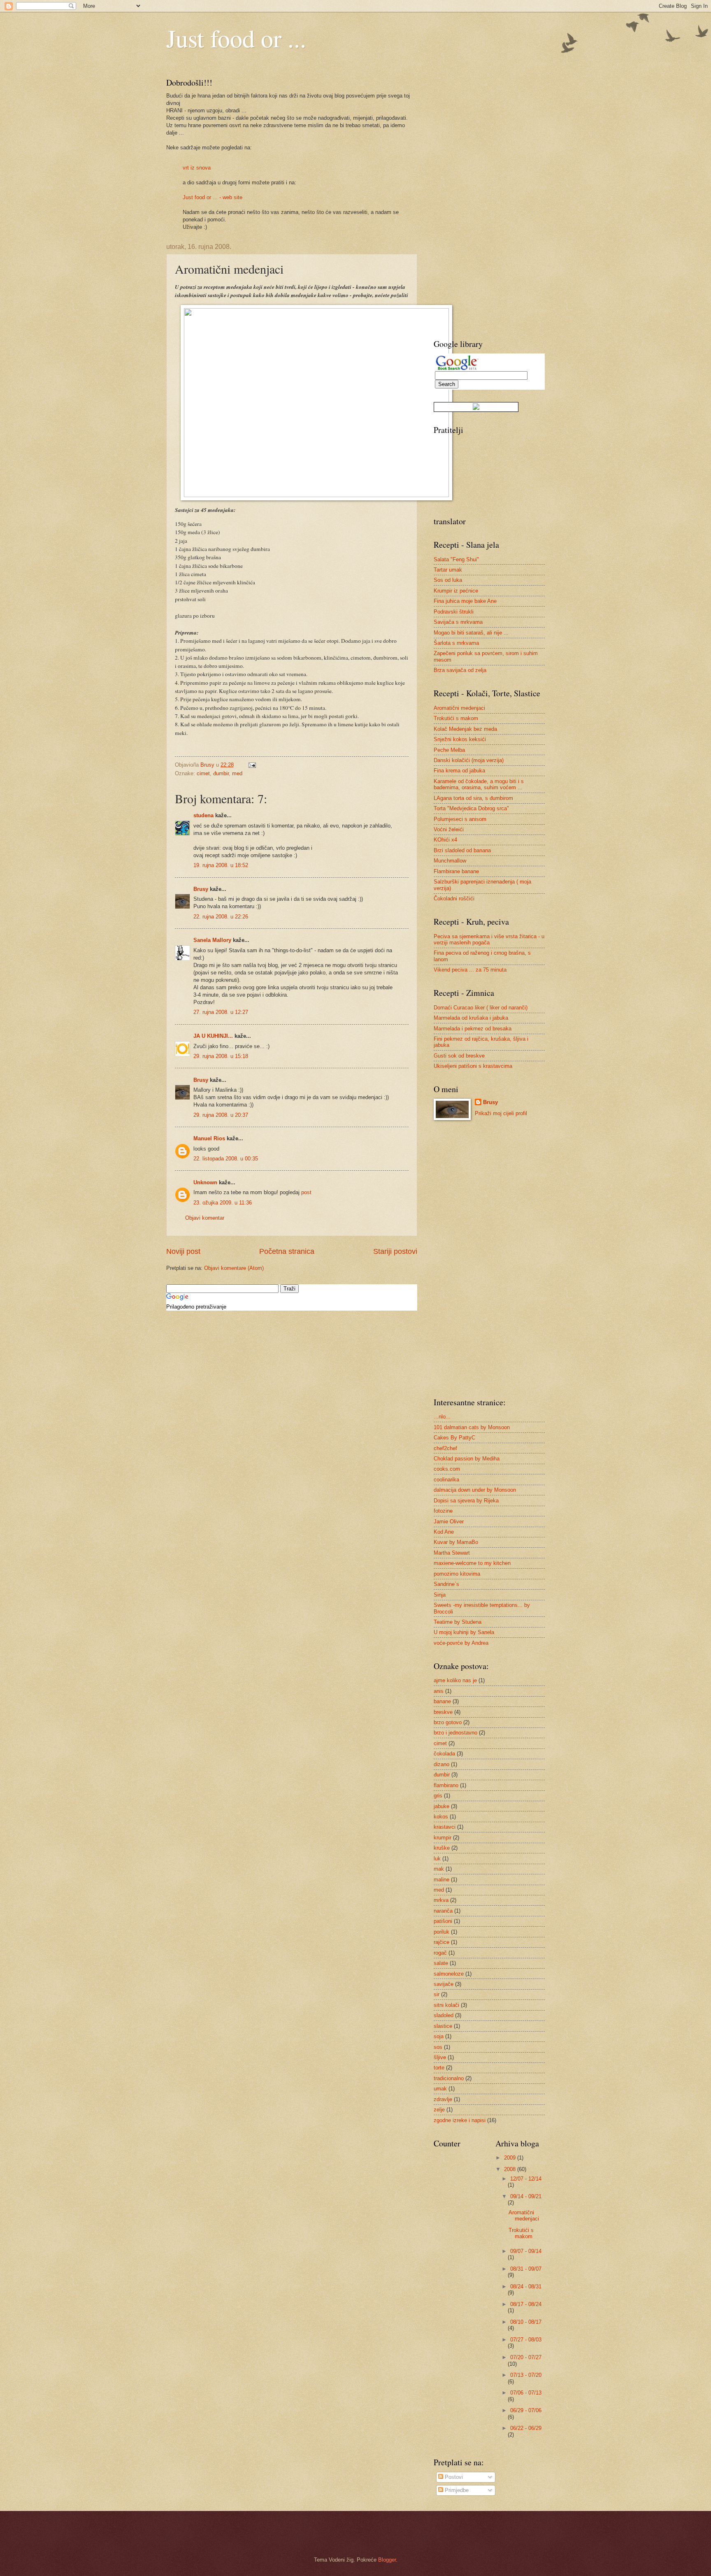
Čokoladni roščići (454, 899)
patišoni (443, 1921)
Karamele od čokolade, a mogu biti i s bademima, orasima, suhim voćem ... (479, 784)
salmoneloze (449, 1974)
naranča (443, 1911)
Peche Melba (449, 750)
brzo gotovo (448, 1722)
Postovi (453, 2477)
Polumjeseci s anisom (460, 819)
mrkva (441, 1900)
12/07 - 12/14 (526, 2179)
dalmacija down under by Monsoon (475, 1490)
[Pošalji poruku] (252, 765)
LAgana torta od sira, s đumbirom (473, 798)
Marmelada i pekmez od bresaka (473, 1029)
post (306, 1192)
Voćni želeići (449, 829)
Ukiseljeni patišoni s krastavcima (473, 1066)
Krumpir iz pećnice (456, 591)
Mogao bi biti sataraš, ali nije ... (471, 633)
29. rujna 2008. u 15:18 (221, 1056)
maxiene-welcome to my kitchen (472, 1563)
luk (437, 1859)
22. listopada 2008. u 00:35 (226, 1159)
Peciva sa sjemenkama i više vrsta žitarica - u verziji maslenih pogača (489, 939)
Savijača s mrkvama (458, 622)
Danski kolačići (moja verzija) (469, 760)
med (237, 773)
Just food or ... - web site (213, 197)
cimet (203, 773)
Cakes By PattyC (454, 1438)
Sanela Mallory (212, 940)
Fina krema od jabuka (459, 771)
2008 (511, 2169)
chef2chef (445, 1448)
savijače (444, 1984)
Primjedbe (456, 2490)
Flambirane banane (456, 871)
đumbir (221, 773)
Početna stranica (287, 1251)
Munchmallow (450, 861)
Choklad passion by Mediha (467, 1459)
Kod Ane (444, 1532)
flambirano (446, 1785)
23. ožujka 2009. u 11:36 (223, 1203)
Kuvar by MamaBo (456, 1542)
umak (440, 2089)
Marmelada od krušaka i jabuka (471, 1018)
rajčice (441, 1942)
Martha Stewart (452, 1553)
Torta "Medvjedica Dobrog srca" (471, 808)
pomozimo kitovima (457, 1574)
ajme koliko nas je (455, 1680)
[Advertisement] (467, 200)
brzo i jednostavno (455, 1733)
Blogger (387, 2560)
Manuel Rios (209, 1138)
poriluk (441, 1932)
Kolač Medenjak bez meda (465, 729)
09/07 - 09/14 (526, 2251)
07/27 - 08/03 (526, 2340)
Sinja (440, 1595)
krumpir (443, 1838)
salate (441, 1963)
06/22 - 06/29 (526, 2428)
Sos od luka (448, 580)
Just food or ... (236, 38)
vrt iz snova (197, 168)
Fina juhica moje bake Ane (465, 601)
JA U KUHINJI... (213, 1036)
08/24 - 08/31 (526, 2287)
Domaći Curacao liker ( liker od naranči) (481, 1008)
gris (438, 1796)
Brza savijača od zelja (460, 670)
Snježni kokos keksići (460, 739)
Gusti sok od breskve (459, 1056)
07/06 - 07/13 (526, 2393)
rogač (440, 1953)
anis (439, 1691)
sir (437, 1994)
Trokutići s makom (456, 718)
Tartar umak (448, 570)
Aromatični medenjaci (459, 708)
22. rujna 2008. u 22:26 (221, 917)
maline (441, 1880)
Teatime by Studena (458, 1622)
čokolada (444, 1754)
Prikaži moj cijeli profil (501, 1113)
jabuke (441, 1806)
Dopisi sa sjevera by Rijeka (466, 1501)
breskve (443, 1712)
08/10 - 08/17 (526, 2322)
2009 (511, 2158)
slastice (443, 2026)
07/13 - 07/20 (526, 2375)
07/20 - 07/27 (526, 2357)
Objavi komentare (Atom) (234, 1268)
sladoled (444, 2015)
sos (438, 2047)
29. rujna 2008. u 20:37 (221, 1115)
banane (442, 1701)
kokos (441, 1817)
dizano (441, 1764)
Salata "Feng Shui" (456, 559)
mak (439, 1869)
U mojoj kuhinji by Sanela (464, 1632)
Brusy (201, 889)
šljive (440, 2057)
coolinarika (446, 1480)
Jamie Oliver (449, 1522)
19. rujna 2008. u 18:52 (221, 865)
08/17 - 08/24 (526, 2304)
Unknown (205, 1182)
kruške (442, 1848)
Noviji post (183, 1251)
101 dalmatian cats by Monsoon (472, 1427)
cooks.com (447, 1469)
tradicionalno (449, 2078)
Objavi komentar (205, 1218)
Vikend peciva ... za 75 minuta (470, 970)
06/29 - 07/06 (526, 2410)
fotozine (443, 1511)
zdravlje (443, 2099)
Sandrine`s (446, 1584)
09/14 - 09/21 (526, 2196)
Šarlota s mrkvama (456, 643)
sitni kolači (446, 2005)
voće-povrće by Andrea (461, 1643)
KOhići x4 (445, 840)
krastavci (445, 1827)
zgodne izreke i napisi (460, 2120)
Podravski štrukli (454, 612)
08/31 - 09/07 (526, 2269)
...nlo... (442, 1417)
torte (439, 2068)
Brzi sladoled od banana (462, 850)
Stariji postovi (395, 1251)
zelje (439, 2110)
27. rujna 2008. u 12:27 (221, 1012)
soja (439, 2036)
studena (203, 815)
